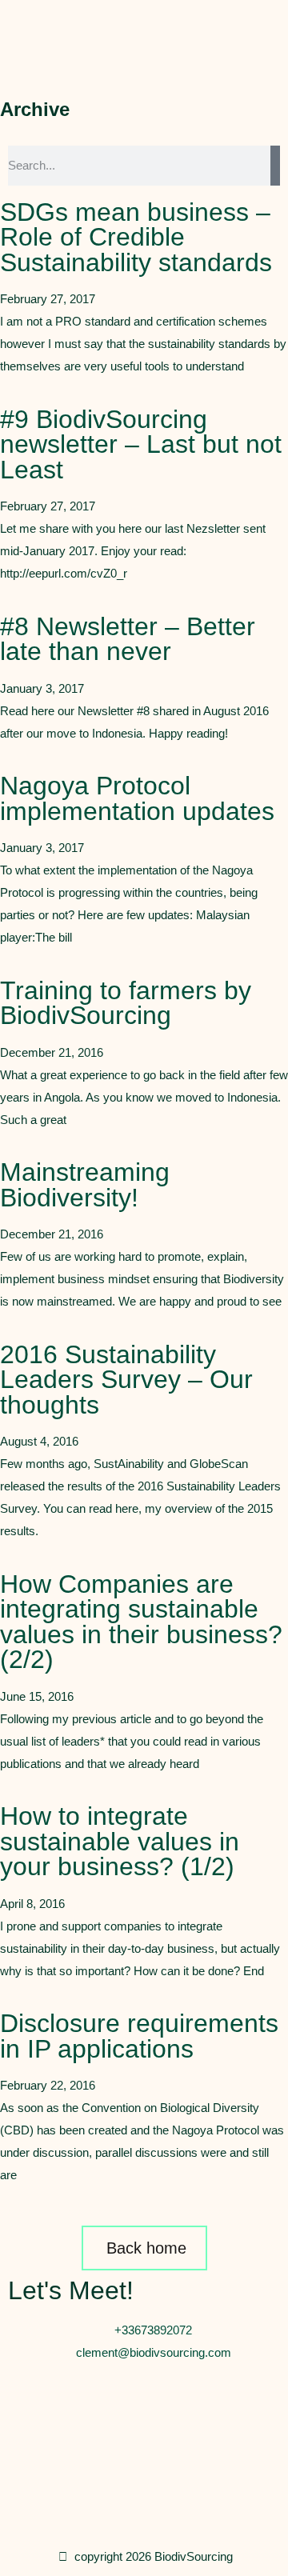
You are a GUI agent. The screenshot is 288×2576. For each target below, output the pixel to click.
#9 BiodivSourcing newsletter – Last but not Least (141, 444)
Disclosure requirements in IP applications (139, 2036)
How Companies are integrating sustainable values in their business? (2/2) (141, 1622)
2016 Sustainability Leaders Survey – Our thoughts (126, 1380)
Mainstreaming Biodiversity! (85, 1185)
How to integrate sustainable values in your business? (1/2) (120, 1841)
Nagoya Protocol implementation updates (137, 798)
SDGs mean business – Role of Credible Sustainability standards (136, 237)
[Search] (275, 166)
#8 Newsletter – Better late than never (128, 639)
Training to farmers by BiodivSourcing (126, 1003)
